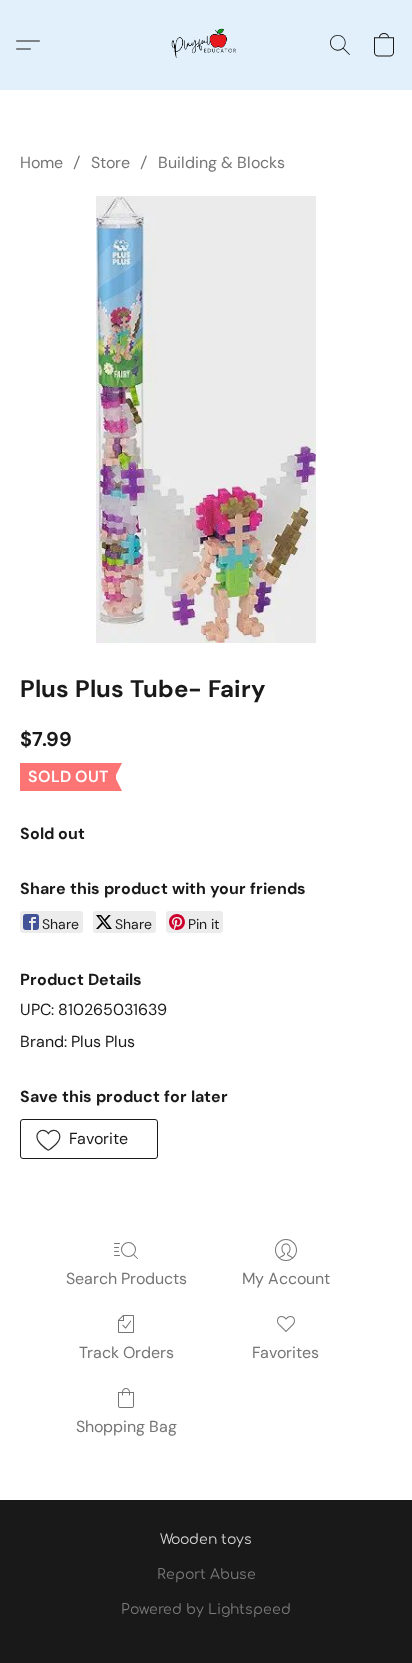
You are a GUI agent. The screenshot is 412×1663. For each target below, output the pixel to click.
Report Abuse (206, 1574)
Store (110, 162)
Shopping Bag (126, 1426)
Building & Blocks (221, 162)
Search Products (126, 1278)
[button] (206, 45)
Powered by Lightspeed (206, 1609)
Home (41, 162)
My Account (286, 1278)
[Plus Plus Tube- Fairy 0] (205, 419)
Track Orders (126, 1352)
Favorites (285, 1352)
